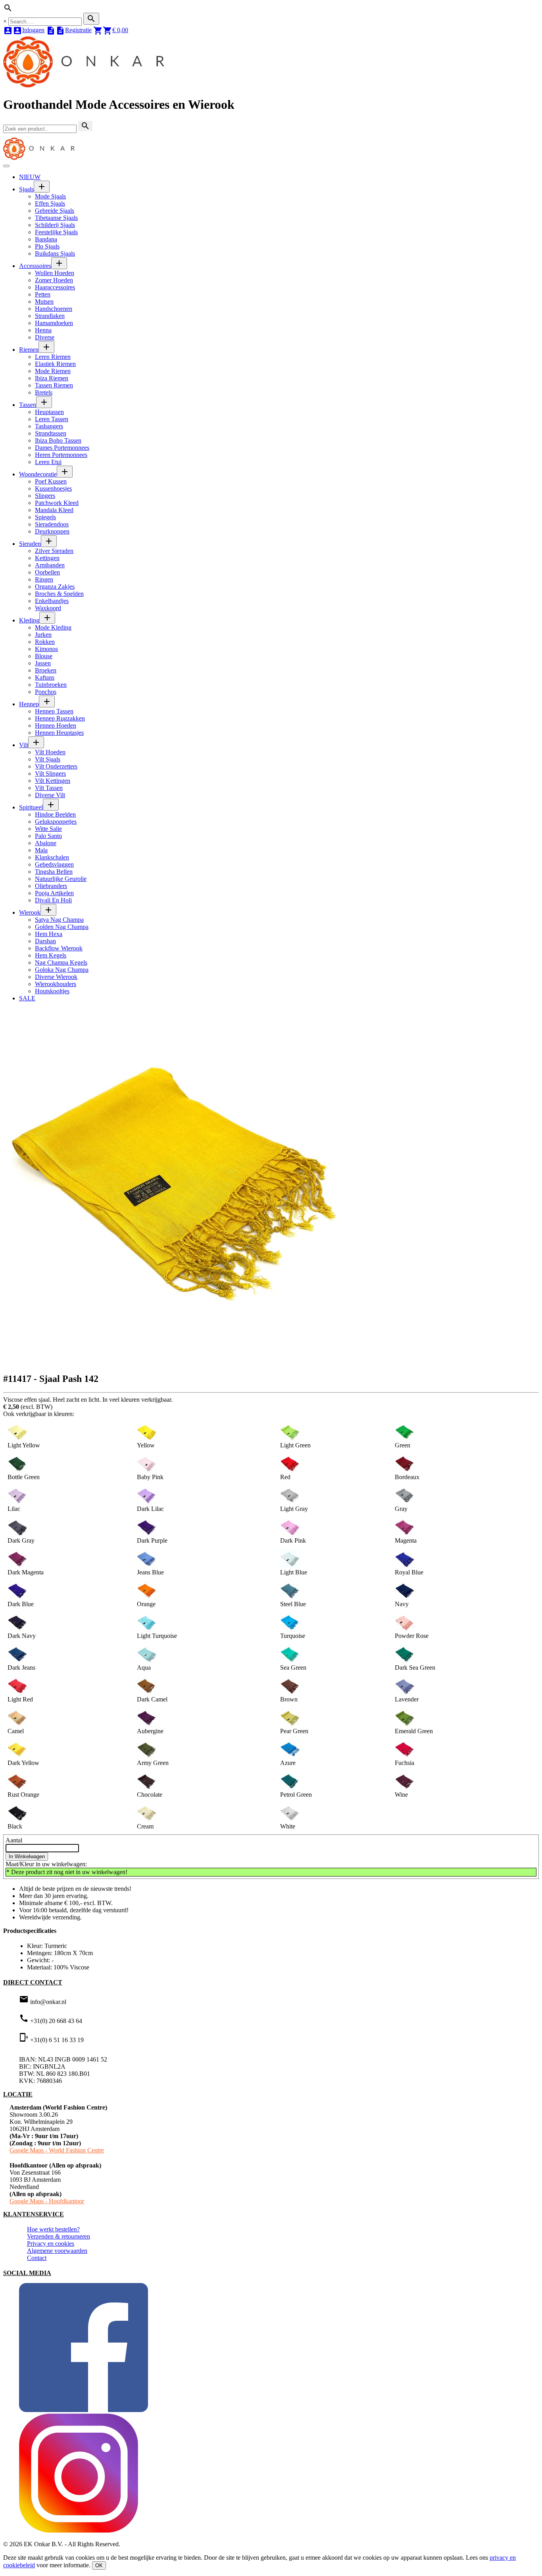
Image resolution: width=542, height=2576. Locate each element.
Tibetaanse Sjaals (56, 218)
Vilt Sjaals (48, 759)
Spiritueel (31, 807)
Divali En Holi (53, 900)
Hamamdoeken (54, 323)
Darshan (45, 941)
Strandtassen (51, 433)
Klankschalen (52, 857)
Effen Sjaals (50, 203)
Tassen (28, 405)
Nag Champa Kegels (61, 962)
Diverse (45, 337)
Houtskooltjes (52, 991)
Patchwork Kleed (57, 503)
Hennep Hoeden (56, 725)
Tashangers (49, 426)
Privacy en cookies (51, 2244)
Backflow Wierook (59, 948)
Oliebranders (51, 886)
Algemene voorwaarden (57, 2251)
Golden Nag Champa (62, 927)
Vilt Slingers (50, 774)
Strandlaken (50, 316)
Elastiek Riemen (55, 364)
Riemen (29, 350)
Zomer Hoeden (54, 280)
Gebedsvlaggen (54, 864)
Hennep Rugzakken (60, 718)
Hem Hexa (49, 934)
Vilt (24, 745)
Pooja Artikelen (54, 893)
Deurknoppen (52, 531)
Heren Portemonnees (61, 455)
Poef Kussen (51, 481)
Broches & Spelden (59, 594)
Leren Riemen (53, 357)
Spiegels (45, 517)
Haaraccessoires (55, 287)
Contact (37, 2258)
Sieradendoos (52, 524)
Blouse (44, 656)
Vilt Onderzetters (56, 766)
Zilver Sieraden (54, 551)
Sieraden (30, 544)
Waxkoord (48, 608)
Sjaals (26, 189)
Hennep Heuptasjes (59, 733)
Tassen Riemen (54, 385)
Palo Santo (48, 836)
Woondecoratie (38, 474)
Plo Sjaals (47, 246)
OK (99, 2565)
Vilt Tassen (49, 788)
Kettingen (47, 558)
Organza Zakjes (55, 587)
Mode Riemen (53, 371)
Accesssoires (35, 266)
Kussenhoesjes (53, 488)
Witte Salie (48, 829)
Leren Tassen (52, 419)
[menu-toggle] (6, 166)
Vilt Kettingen (53, 781)
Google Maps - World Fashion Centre (57, 2150)
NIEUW (30, 177)
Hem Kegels (51, 955)
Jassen (43, 663)
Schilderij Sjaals (55, 225)
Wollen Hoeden (55, 273)
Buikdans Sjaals (55, 253)
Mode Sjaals (50, 196)
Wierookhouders (56, 984)
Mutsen (44, 302)
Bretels (44, 392)
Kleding (29, 620)
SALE (27, 998)
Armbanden (50, 565)
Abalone (46, 843)
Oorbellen (47, 572)
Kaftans (45, 677)
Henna (43, 330)
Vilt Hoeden (50, 752)
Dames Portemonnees (62, 448)
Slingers (45, 496)
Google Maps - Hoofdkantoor (47, 2201)
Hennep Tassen (54, 711)
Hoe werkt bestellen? (53, 2229)
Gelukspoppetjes (56, 822)
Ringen (44, 579)
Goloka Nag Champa (62, 970)
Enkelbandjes (52, 601)
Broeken (46, 670)
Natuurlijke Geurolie (61, 879)
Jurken (43, 635)
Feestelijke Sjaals (56, 232)
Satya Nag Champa (59, 920)
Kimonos (46, 649)
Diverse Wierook (56, 977)
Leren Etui (48, 462)
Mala (41, 850)
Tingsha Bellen (54, 872)
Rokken (45, 642)
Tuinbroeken (51, 685)
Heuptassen (49, 412)
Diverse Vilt (50, 795)
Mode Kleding (53, 627)
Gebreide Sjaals (55, 211)
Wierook (30, 912)
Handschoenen (54, 309)
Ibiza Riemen (52, 378)
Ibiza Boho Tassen (58, 440)
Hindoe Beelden (55, 814)
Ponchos (46, 692)
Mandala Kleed (54, 510)
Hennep (29, 704)
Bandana (46, 239)
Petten (43, 294)
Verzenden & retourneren (59, 2236)
